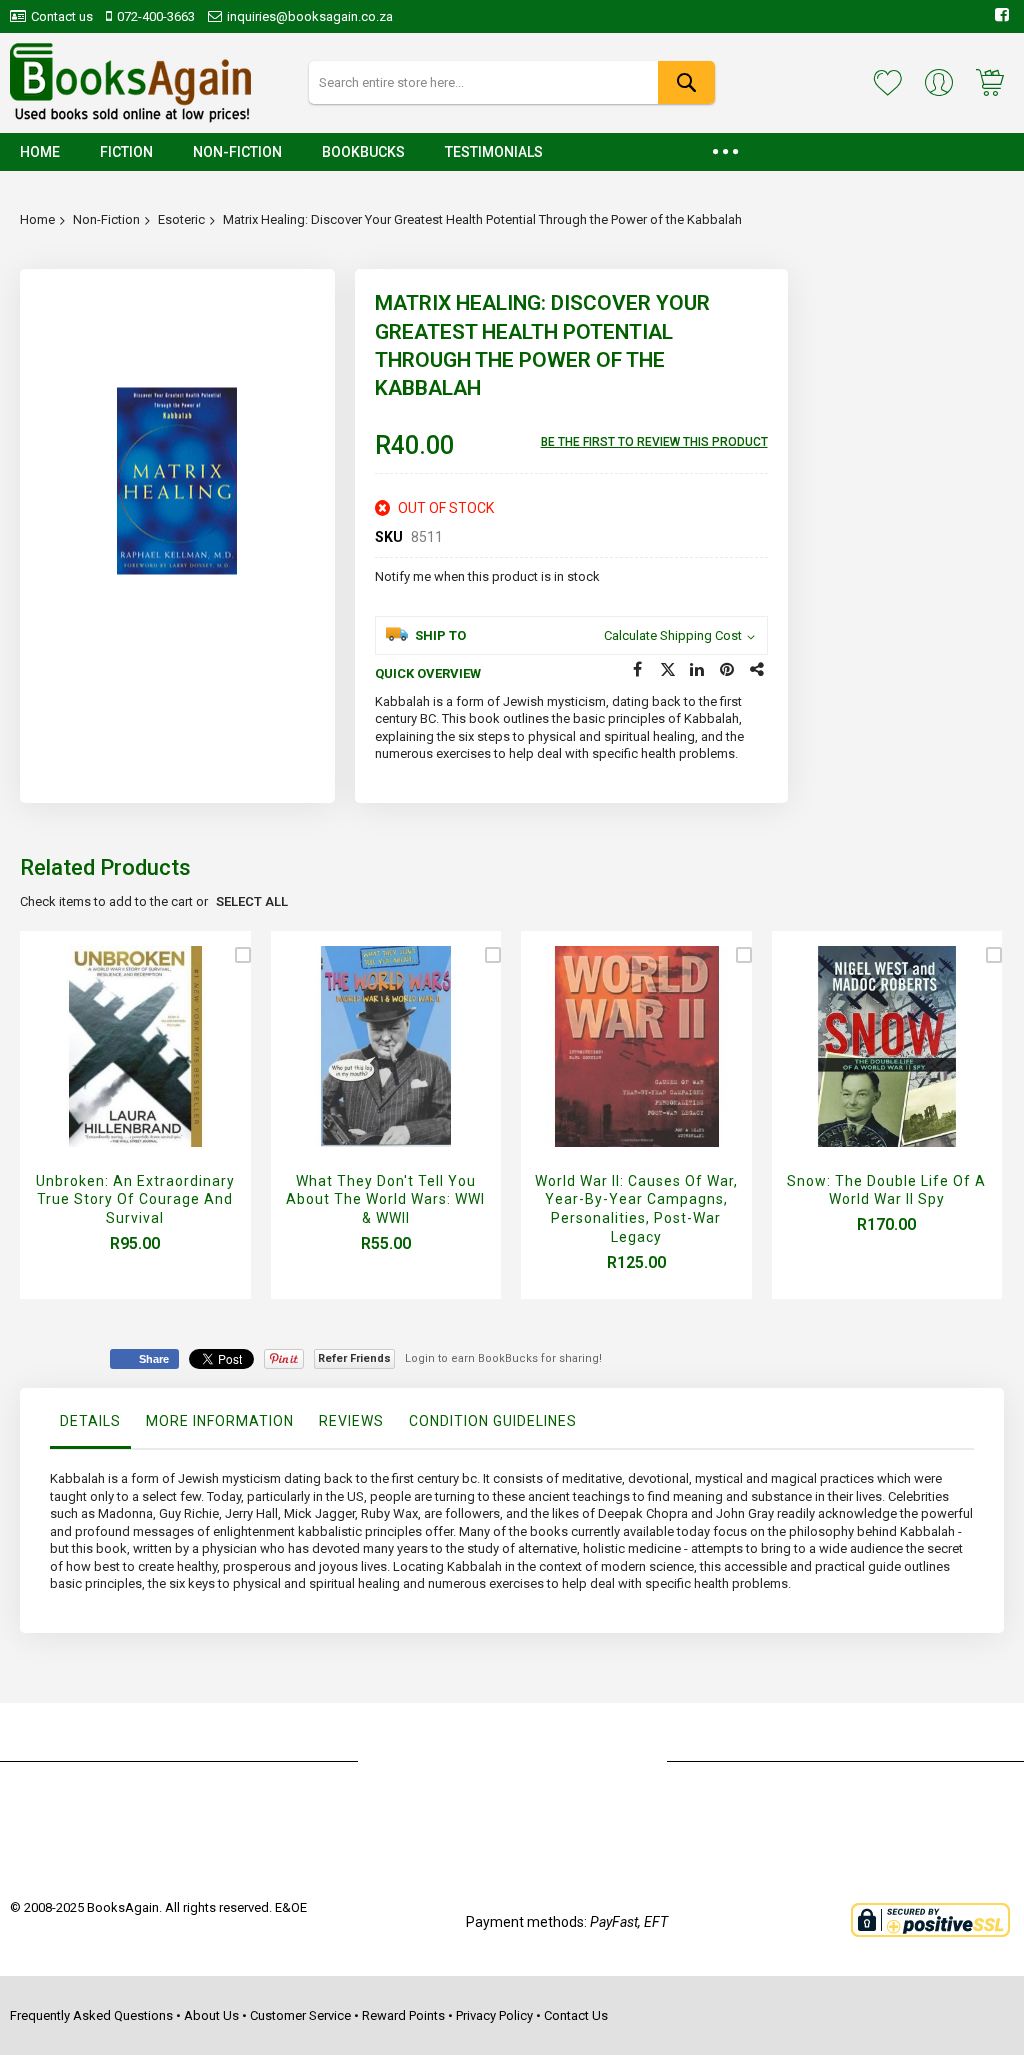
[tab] (90, 1426)
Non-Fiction (106, 219)
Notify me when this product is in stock (487, 576)
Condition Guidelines (493, 1421)
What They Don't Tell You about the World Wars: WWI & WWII (385, 1200)
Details (90, 1421)
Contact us (62, 16)
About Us (211, 2015)
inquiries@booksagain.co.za (310, 16)
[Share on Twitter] (668, 670)
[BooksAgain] (130, 83)
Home (37, 219)
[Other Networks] (758, 670)
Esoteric (181, 219)
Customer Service (300, 2015)
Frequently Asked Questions (91, 2015)
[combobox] (512, 82)
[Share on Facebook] (638, 670)
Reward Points (403, 2015)
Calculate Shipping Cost (673, 635)
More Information (220, 1421)
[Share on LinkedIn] (698, 670)
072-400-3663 (156, 16)
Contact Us (576, 2015)
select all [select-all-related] (252, 901)
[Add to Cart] (130, 1069)
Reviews (351, 1421)
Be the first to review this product (654, 442)
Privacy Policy (494, 2015)
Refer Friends (354, 1358)
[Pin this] (728, 670)
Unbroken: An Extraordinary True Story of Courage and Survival (135, 1200)
